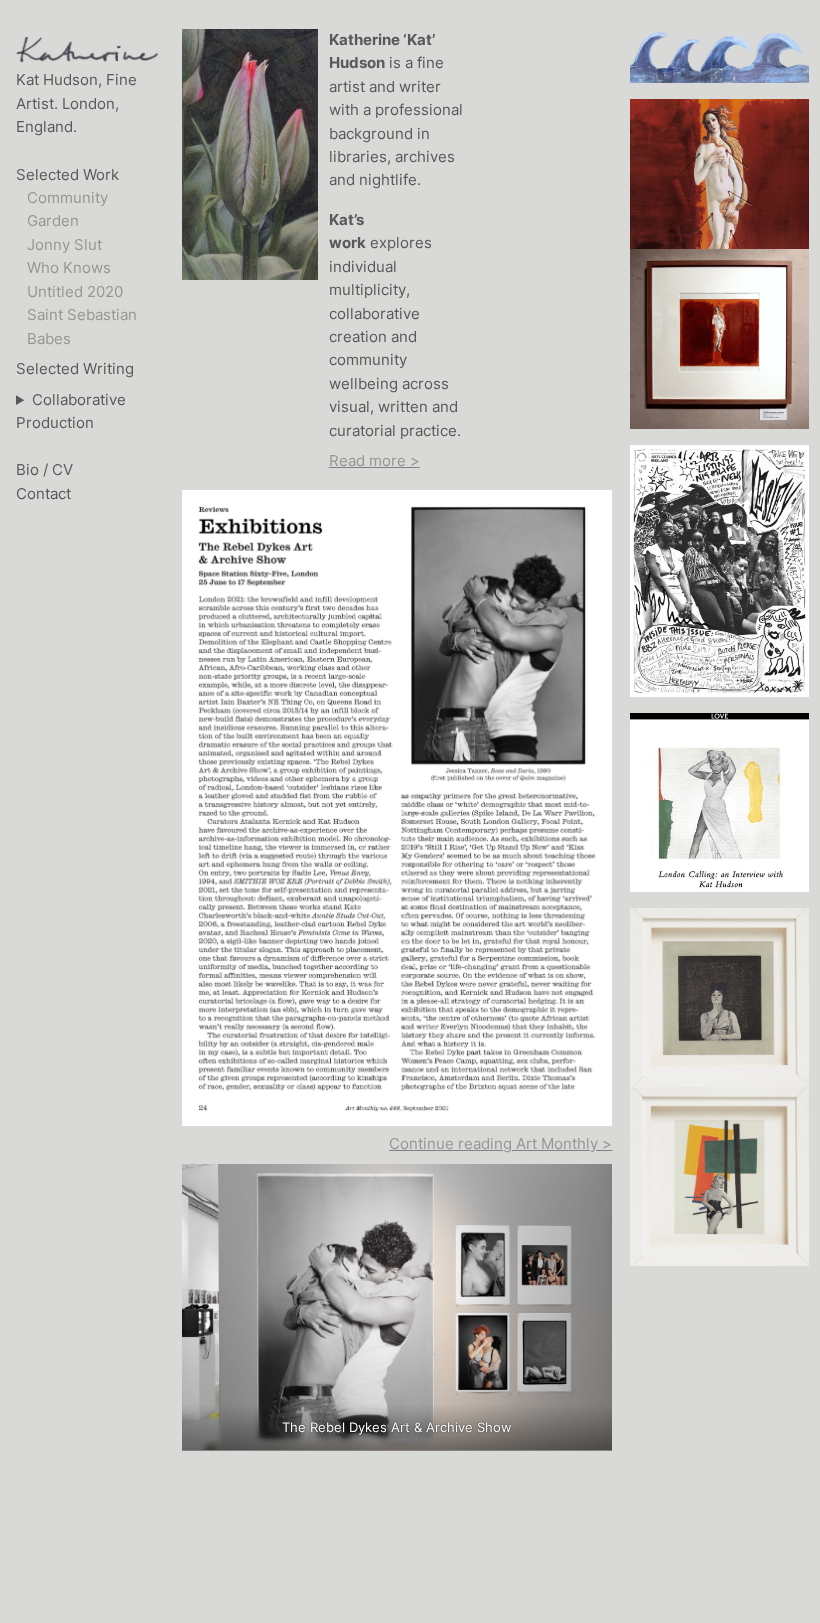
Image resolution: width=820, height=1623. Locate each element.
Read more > (374, 461)
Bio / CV (44, 470)
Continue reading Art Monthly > (500, 1144)
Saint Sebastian (82, 315)
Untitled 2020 (75, 292)
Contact (43, 494)
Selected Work (67, 175)
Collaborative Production (71, 411)
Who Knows (69, 268)
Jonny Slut (64, 245)
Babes (49, 339)
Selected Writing (75, 369)
